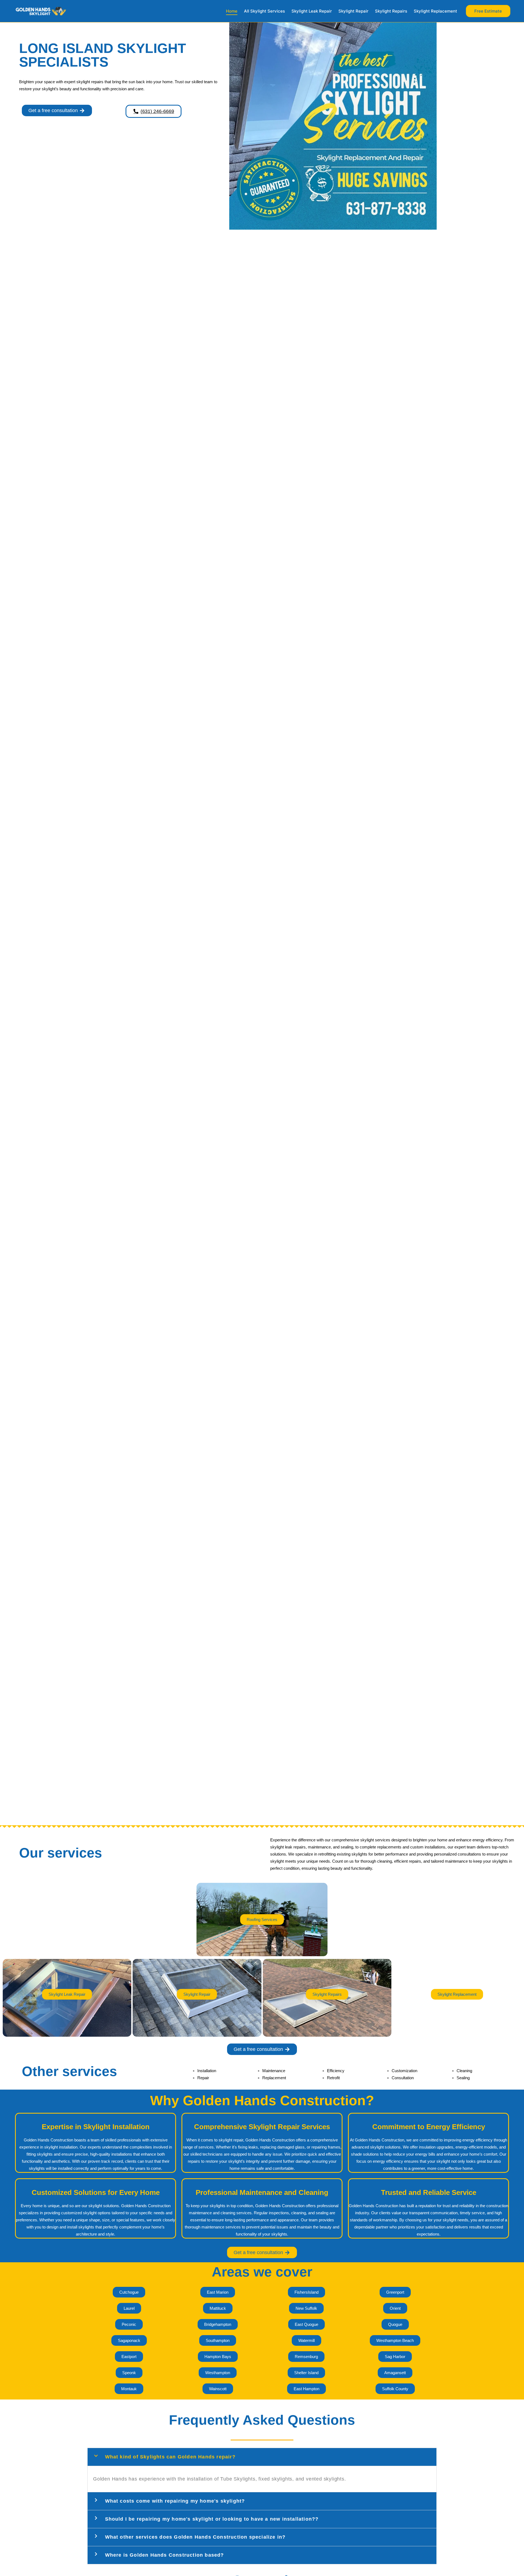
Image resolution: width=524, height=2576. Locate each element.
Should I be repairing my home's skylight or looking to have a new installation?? (212, 2519)
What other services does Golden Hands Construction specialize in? (195, 2537)
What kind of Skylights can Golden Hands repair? (170, 2457)
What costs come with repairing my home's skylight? (175, 2501)
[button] (488, 11)
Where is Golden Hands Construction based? (165, 2555)
